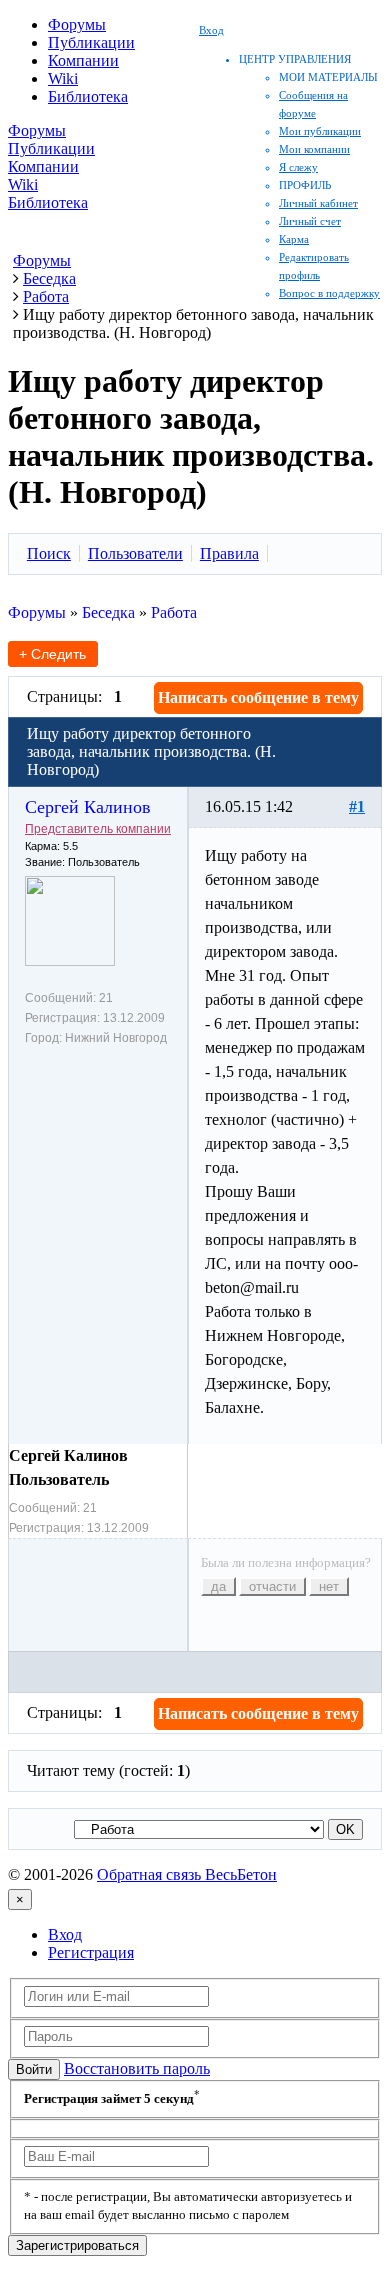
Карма (294, 239)
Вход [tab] (65, 1934)
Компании (83, 60)
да (218, 1586)
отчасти (272, 1586)
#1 (357, 806)
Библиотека (88, 96)
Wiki (63, 78)
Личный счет (310, 221)
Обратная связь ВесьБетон (187, 1874)
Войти (34, 2069)
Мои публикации (320, 131)
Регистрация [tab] (91, 1952)
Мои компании (314, 149)
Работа (174, 612)
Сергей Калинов (88, 807)
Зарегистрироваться (77, 2245)
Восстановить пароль (137, 2068)
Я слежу (298, 167)
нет (329, 1586)
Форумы (77, 24)
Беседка (108, 612)
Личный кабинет (318, 203)
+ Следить (52, 654)
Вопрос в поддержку (329, 293)
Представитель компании (98, 829)
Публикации (91, 42)
